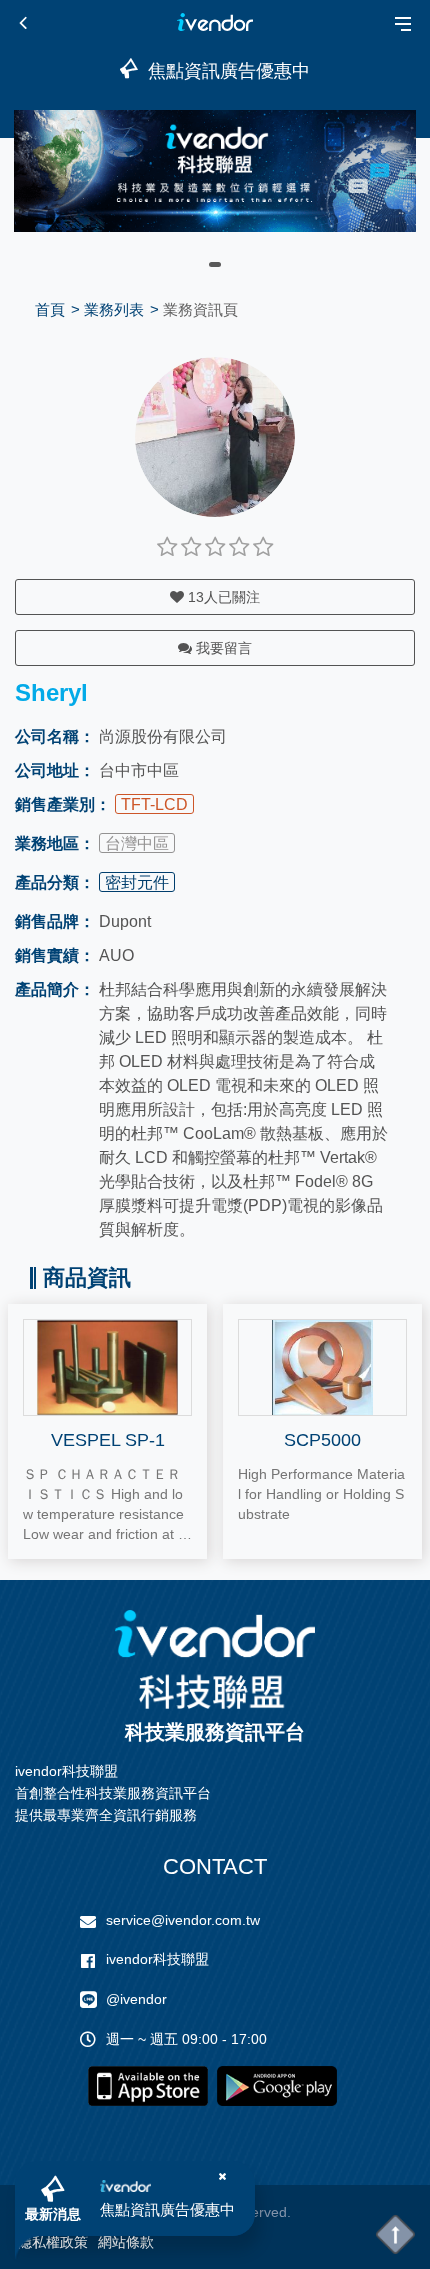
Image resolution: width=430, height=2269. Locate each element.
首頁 (50, 309)
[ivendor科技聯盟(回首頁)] (215, 1659)
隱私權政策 (53, 2242)
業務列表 (114, 309)
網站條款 (126, 2242)
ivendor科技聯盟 (157, 1959)
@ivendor (136, 1999)
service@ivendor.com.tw (183, 1920)
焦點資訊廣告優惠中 (167, 2209)
